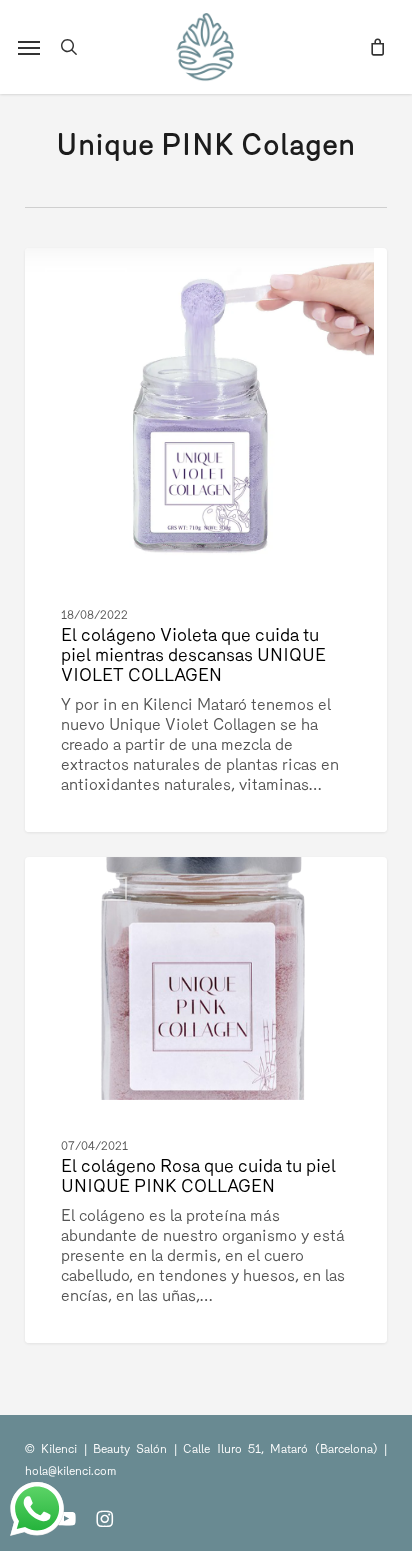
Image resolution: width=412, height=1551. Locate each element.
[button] (29, 47)
